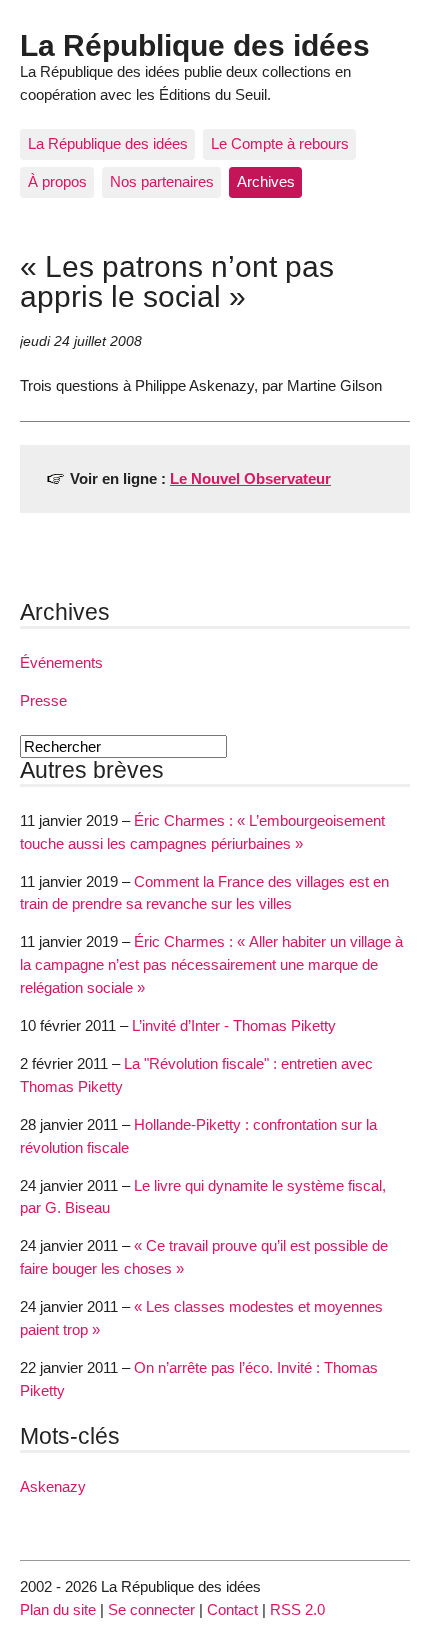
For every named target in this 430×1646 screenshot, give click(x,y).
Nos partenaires (162, 181)
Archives (266, 181)
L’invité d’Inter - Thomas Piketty (234, 1025)
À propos (57, 181)
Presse (43, 700)
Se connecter (151, 1609)
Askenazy (53, 1486)
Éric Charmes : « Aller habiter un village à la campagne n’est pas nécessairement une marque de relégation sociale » (211, 964)
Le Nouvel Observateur (250, 478)
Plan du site (58, 1609)
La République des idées (195, 45)
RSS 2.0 (297, 1609)
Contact (232, 1609)
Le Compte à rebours (280, 143)
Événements (61, 662)
